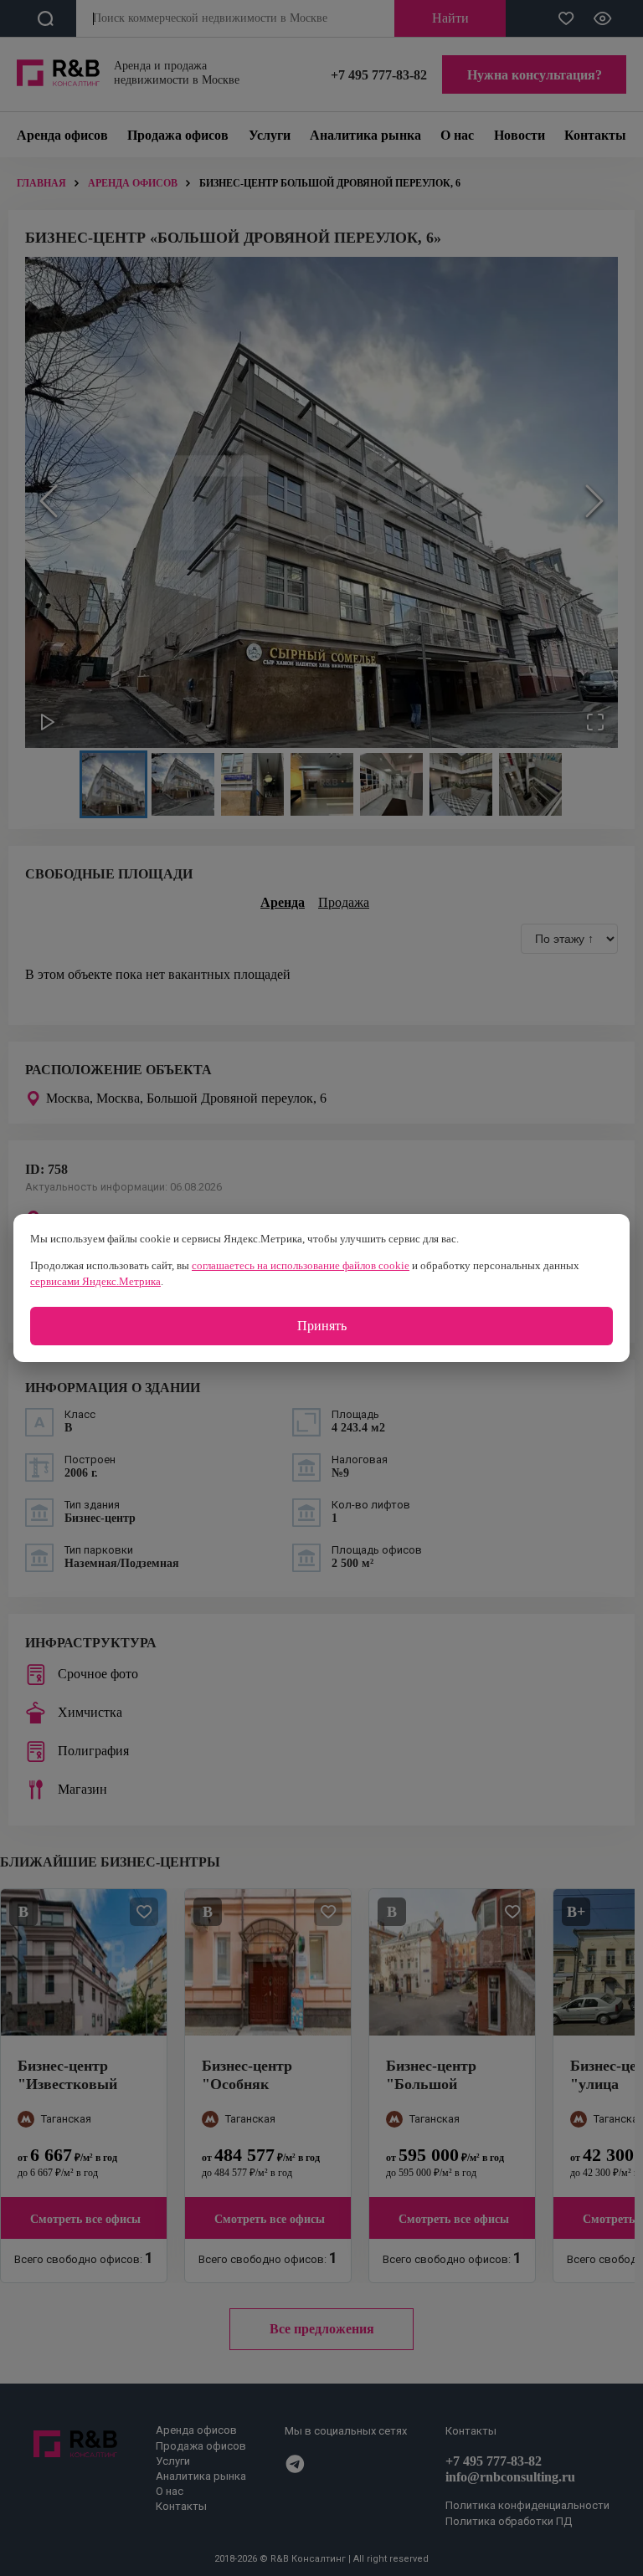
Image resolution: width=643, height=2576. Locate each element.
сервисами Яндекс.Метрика (95, 1281)
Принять (322, 1326)
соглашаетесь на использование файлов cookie (301, 1265)
